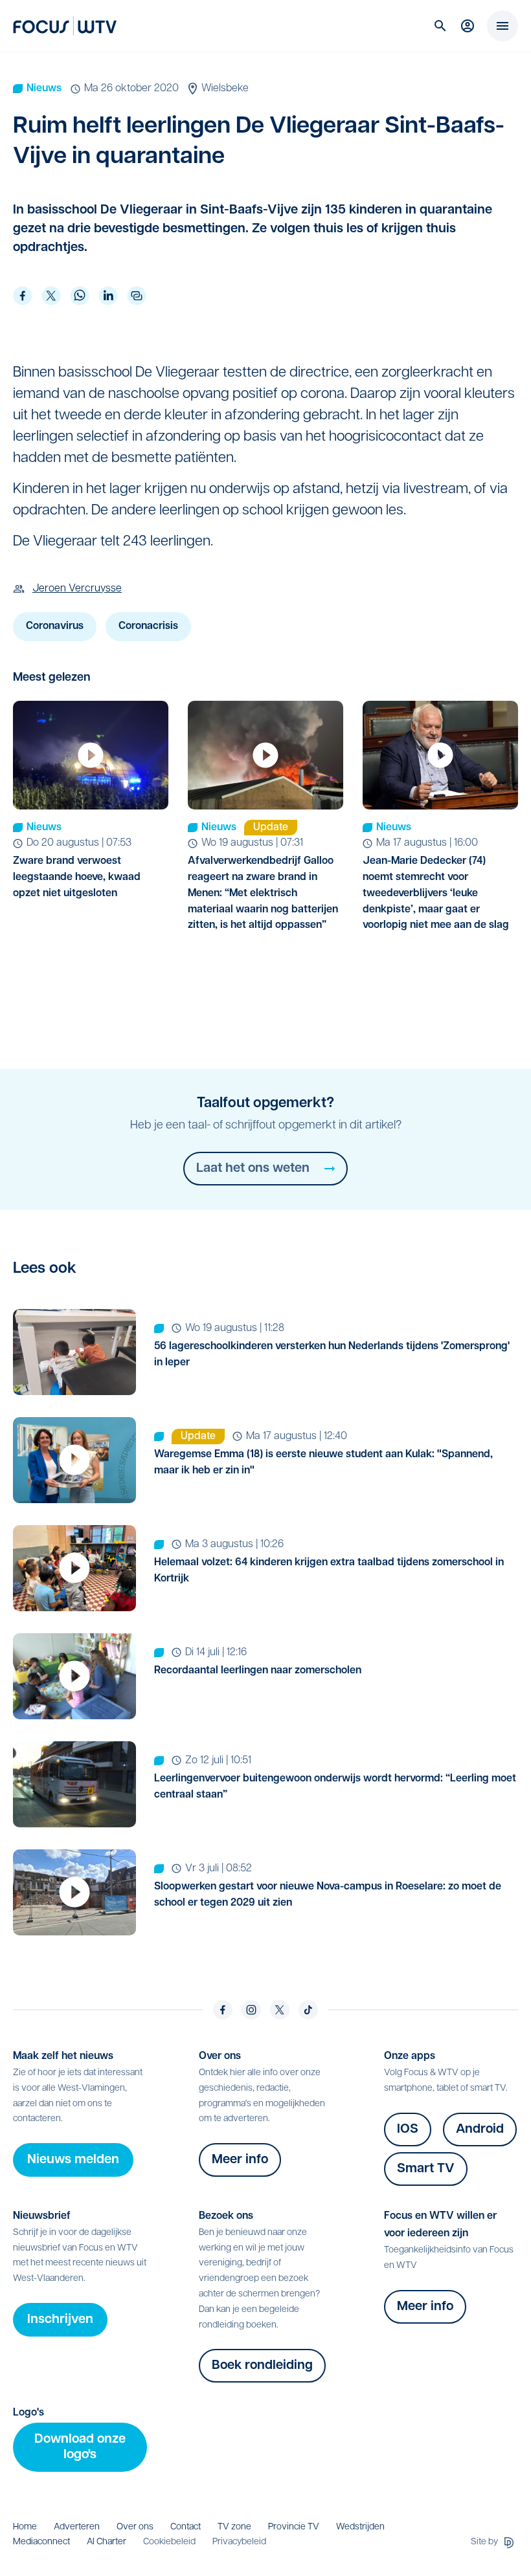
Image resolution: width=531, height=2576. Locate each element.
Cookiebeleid (169, 2542)
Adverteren (77, 2527)
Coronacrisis (148, 626)
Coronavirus (55, 626)
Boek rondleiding (262, 2366)
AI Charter (107, 2542)
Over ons (135, 2527)
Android (480, 2130)
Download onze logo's (80, 2447)
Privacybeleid (239, 2542)
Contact (186, 2527)
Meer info (240, 2160)
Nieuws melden (73, 2160)
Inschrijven (60, 2320)
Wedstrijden (360, 2527)
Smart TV (426, 2169)
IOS (408, 2130)
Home (25, 2527)
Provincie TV (294, 2527)
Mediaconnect (41, 2542)
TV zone (234, 2527)
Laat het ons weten (253, 1169)
